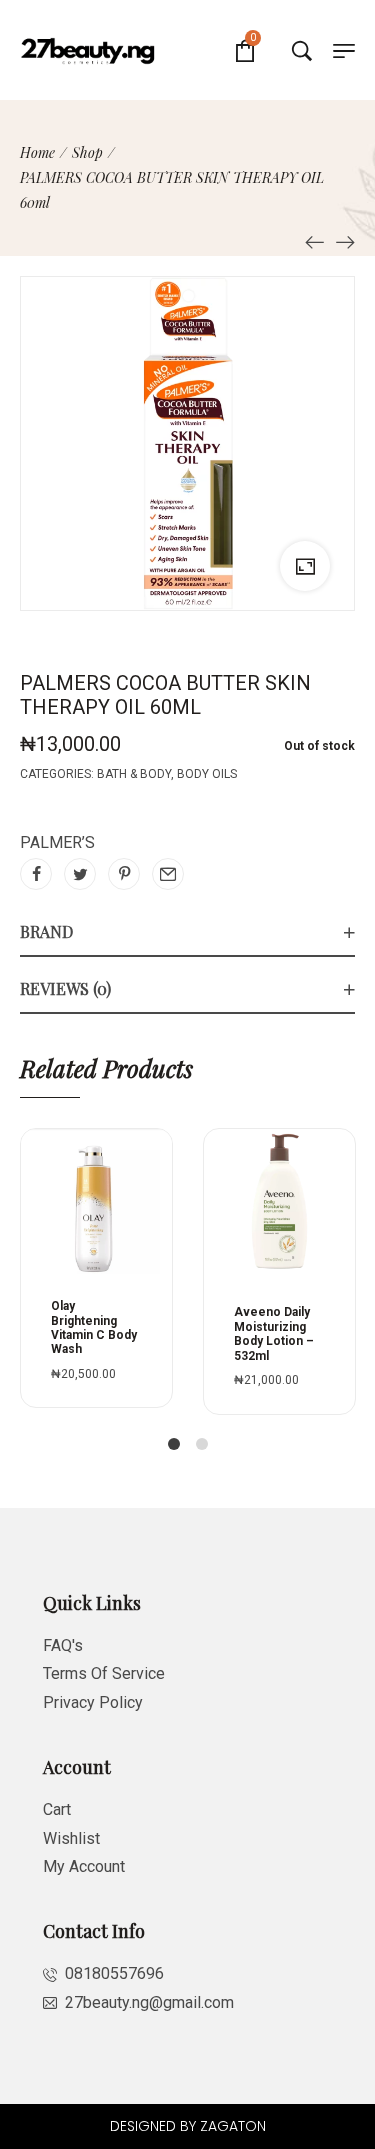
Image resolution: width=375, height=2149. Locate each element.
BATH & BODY (134, 774)
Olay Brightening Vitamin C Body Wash (94, 1327)
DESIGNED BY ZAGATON (188, 2126)
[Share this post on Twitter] (80, 874)
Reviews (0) (65, 988)
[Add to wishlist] (166, 1236)
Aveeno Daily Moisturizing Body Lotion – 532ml (274, 1333)
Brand (46, 931)
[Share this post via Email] (168, 874)
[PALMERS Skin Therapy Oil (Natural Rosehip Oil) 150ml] (345, 242)
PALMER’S (57, 842)
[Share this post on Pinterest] (124, 874)
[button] (166, 1194)
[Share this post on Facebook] (36, 874)
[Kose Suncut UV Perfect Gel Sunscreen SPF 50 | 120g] (315, 242)
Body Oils (207, 774)
